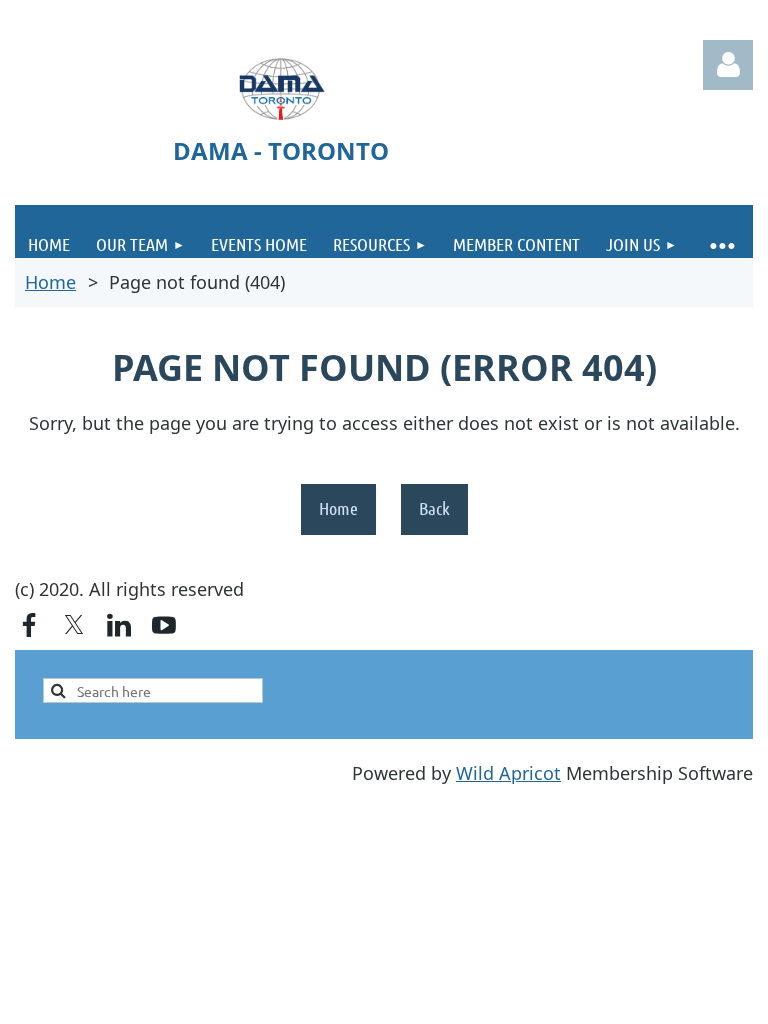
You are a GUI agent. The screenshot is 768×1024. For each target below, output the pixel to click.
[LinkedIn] (119, 625)
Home (50, 282)
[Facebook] (29, 625)
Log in (728, 65)
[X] (74, 625)
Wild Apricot (508, 773)
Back (434, 508)
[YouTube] (164, 625)
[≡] (721, 231)
